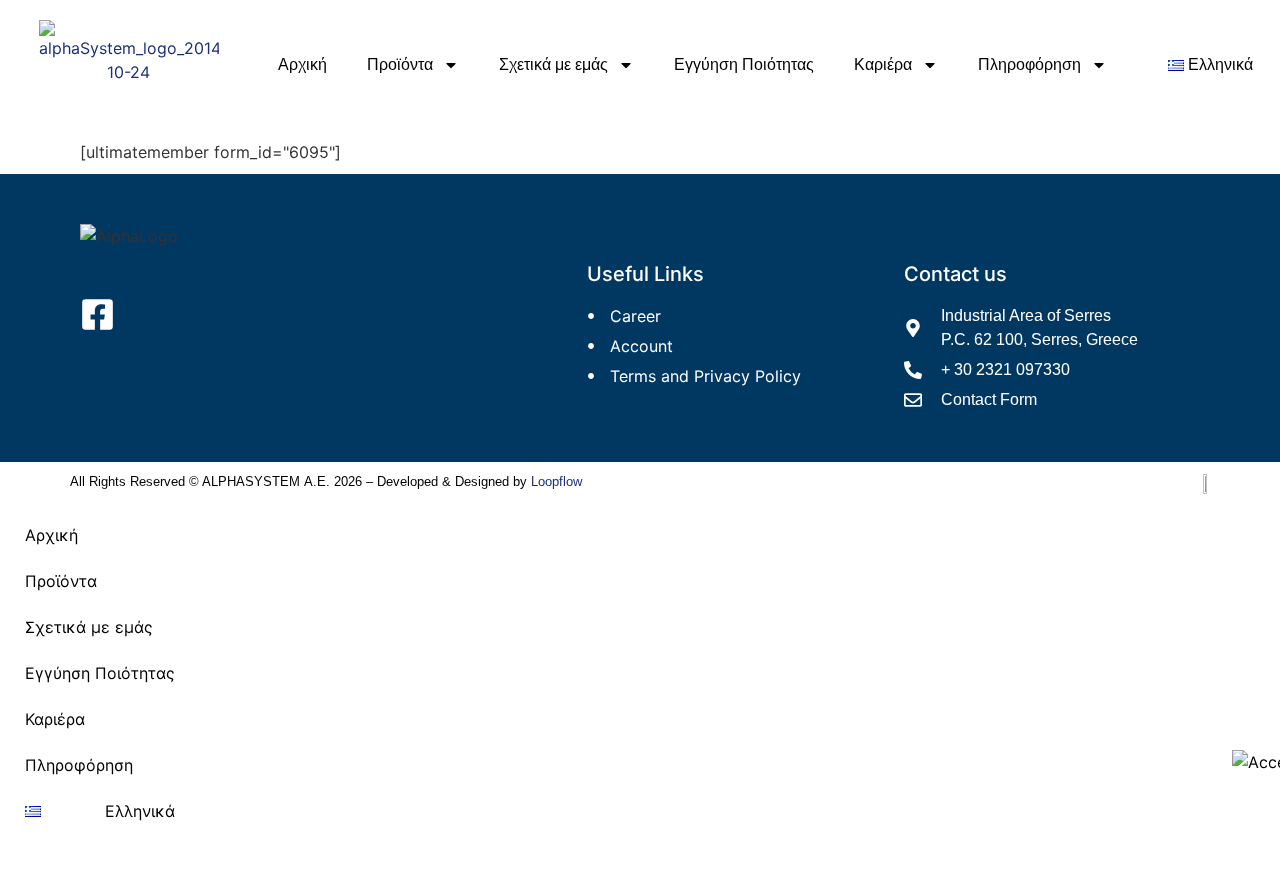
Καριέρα (883, 64)
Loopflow (556, 481)
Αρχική (302, 64)
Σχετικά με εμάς (553, 64)
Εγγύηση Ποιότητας (744, 64)
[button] (100, 581)
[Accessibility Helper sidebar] (1256, 762)
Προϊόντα (400, 64)
